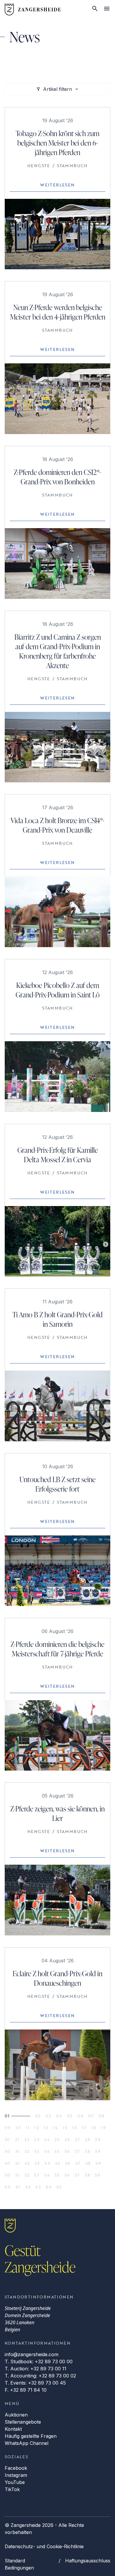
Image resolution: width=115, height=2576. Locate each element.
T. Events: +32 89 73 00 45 (35, 2383)
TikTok (12, 2489)
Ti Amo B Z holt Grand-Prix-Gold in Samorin (57, 1319)
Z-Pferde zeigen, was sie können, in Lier (57, 1813)
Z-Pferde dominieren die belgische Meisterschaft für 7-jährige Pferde (57, 1649)
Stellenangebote (23, 2422)
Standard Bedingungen (19, 2564)
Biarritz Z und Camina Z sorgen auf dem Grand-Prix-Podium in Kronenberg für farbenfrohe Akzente (58, 651)
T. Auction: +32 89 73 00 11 (36, 2369)
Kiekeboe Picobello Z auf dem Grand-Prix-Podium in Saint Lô (58, 990)
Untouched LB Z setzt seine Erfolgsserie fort (57, 1484)
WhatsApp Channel (27, 2443)
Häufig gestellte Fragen (31, 2436)
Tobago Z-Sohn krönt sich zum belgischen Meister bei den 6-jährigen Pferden (57, 143)
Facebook (16, 2468)
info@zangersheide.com (32, 2354)
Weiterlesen (57, 185)
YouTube (15, 2482)
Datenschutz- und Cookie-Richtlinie (44, 2546)
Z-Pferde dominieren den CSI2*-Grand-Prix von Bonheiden (57, 477)
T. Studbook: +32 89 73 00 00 (39, 2361)
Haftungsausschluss (88, 2561)
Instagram (16, 2475)
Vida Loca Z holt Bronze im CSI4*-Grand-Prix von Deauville (57, 825)
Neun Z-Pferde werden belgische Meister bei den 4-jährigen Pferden (58, 312)
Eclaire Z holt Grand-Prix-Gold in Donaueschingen (57, 1978)
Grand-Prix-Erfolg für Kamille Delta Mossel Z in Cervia (58, 1155)
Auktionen (16, 2415)
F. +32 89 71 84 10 (26, 2390)
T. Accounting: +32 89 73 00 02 (40, 2376)
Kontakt (13, 2429)
